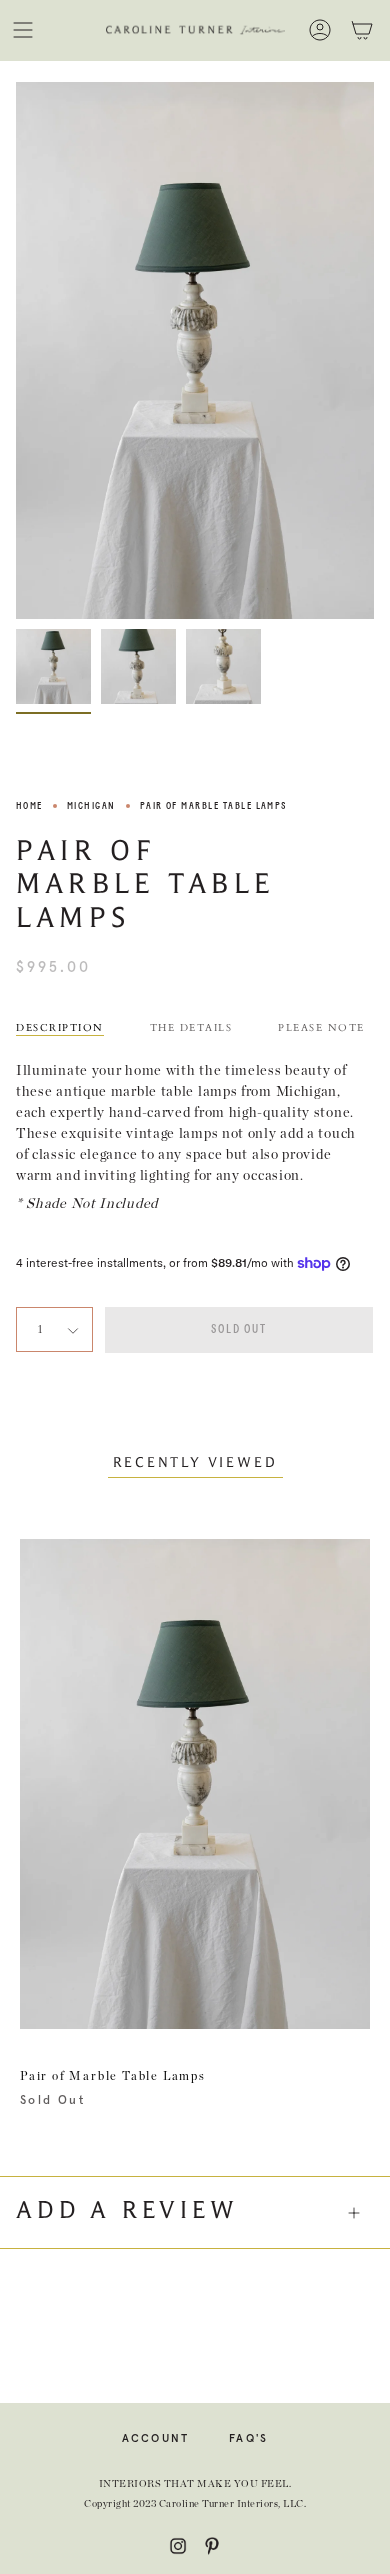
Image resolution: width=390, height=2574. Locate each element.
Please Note (321, 1028)
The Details (191, 1028)
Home (29, 806)
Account (156, 2438)
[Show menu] (23, 30)
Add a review (127, 2212)
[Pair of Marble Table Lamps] (53, 666)
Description (60, 1028)
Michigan (91, 806)
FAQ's (248, 2438)
